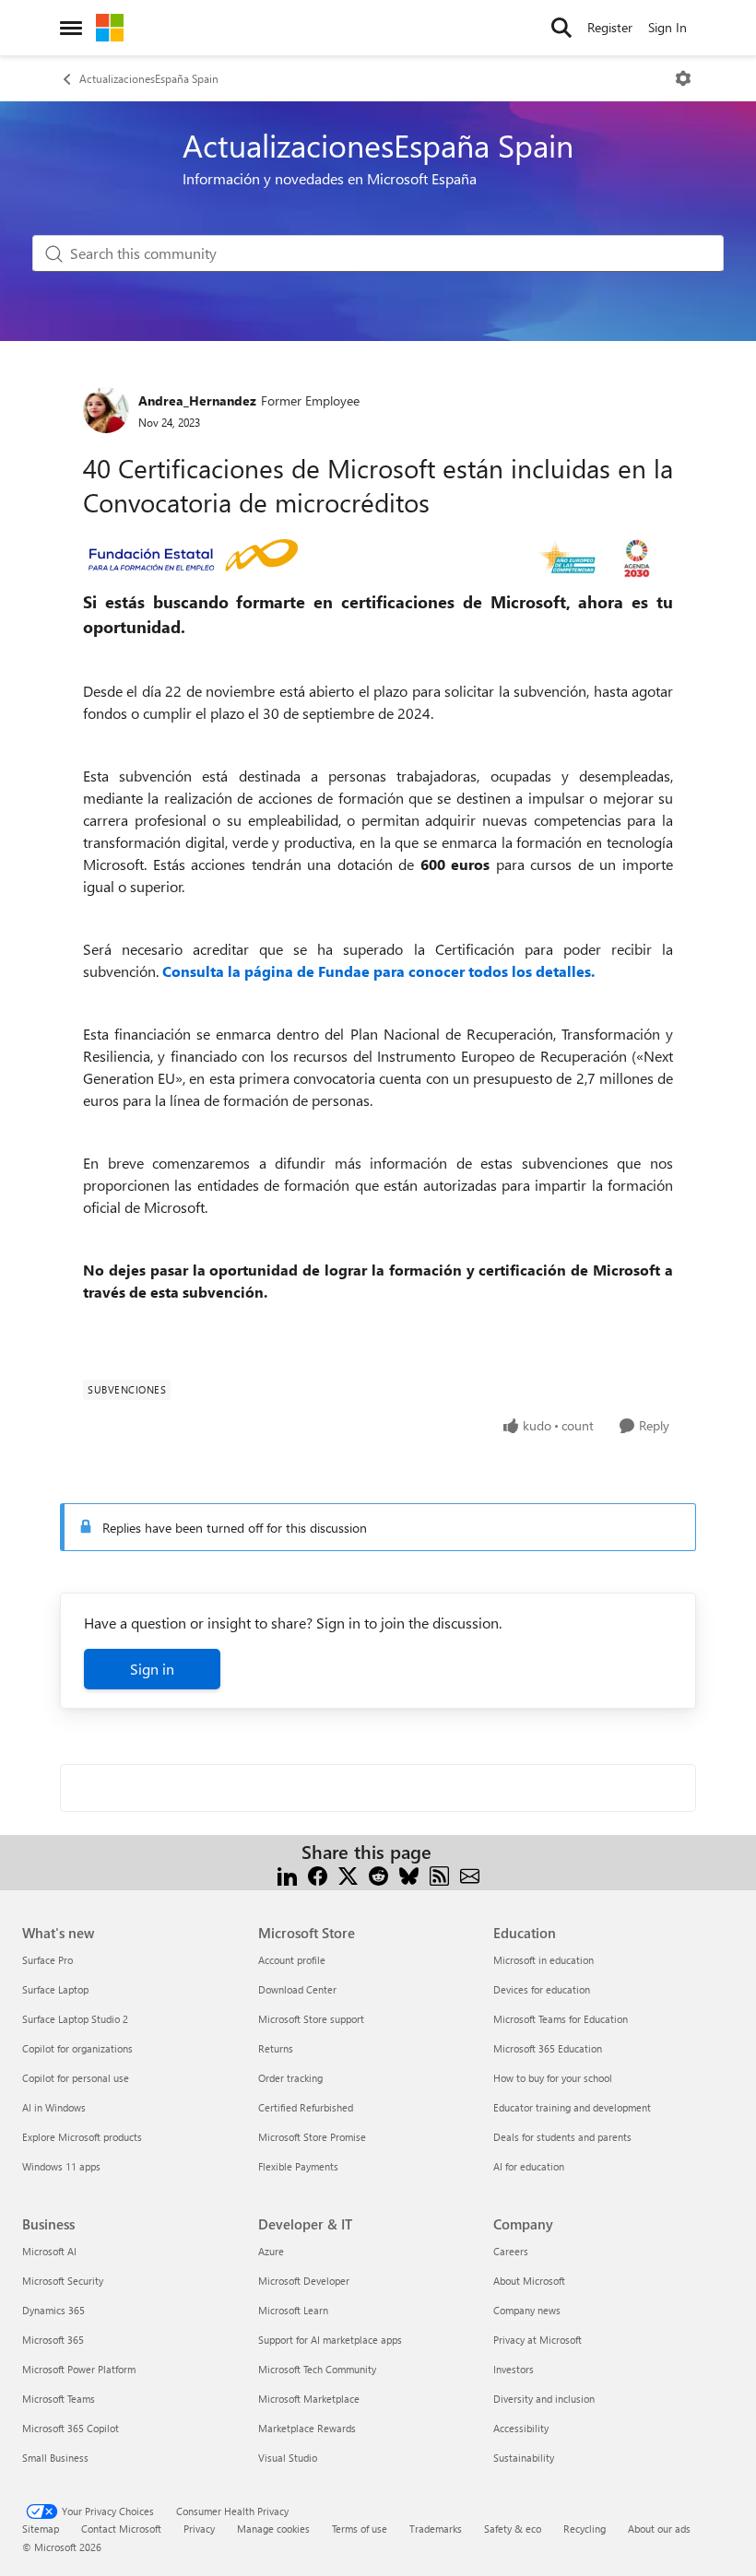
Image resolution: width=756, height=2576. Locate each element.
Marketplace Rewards (307, 2428)
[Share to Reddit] (378, 1874)
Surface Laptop (55, 1989)
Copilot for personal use (76, 2078)
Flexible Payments (298, 2166)
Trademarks (436, 2529)
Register (610, 27)
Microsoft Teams (59, 2399)
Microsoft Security (63, 2281)
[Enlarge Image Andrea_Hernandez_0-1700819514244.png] (378, 559)
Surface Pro (47, 1960)
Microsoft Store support (311, 2019)
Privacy (199, 2529)
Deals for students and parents (562, 2137)
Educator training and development (572, 2107)
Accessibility (521, 2428)
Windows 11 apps (61, 2166)
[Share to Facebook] (318, 1874)
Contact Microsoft (121, 2529)
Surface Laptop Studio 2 (75, 2019)
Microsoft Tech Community (317, 2369)
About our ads (659, 2529)
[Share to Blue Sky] (409, 1874)
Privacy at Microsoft (537, 2340)
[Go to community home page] (110, 28)
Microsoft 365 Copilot (71, 2428)
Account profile (292, 1960)
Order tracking (290, 2078)
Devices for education (542, 1989)
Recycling (585, 2529)
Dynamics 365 (53, 2310)
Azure (271, 2251)
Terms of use (360, 2529)
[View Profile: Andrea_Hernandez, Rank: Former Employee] (106, 410)
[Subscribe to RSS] (439, 1874)
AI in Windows (54, 2107)
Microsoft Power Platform (79, 2369)
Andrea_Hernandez (197, 400)
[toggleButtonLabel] (683, 78)
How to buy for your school (553, 2078)
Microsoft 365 (53, 2340)
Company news (527, 2310)
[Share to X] (348, 1874)
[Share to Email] (470, 1874)
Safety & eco (513, 2529)
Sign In (667, 27)
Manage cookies (273, 2529)
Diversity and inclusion (544, 2399)
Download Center (297, 1989)
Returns (276, 2048)
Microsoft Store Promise (312, 2137)
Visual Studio (288, 2458)
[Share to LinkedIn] (287, 1874)
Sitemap (41, 2529)
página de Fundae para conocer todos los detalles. (419, 971)
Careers (511, 2251)
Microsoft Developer (304, 2281)
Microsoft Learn (293, 2310)
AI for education (529, 2166)
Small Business (55, 2458)
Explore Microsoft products (82, 2137)
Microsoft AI (49, 2251)
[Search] (561, 28)
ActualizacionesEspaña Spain (149, 78)
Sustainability (524, 2458)
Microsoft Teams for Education (561, 2019)
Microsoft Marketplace (309, 2399)
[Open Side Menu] (71, 28)
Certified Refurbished (306, 2107)
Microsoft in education (543, 1960)
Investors (514, 2369)
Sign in (152, 1669)
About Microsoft (529, 2281)
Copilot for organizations (77, 2048)
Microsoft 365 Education (548, 2048)
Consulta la (203, 971)
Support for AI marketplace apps (330, 2340)
